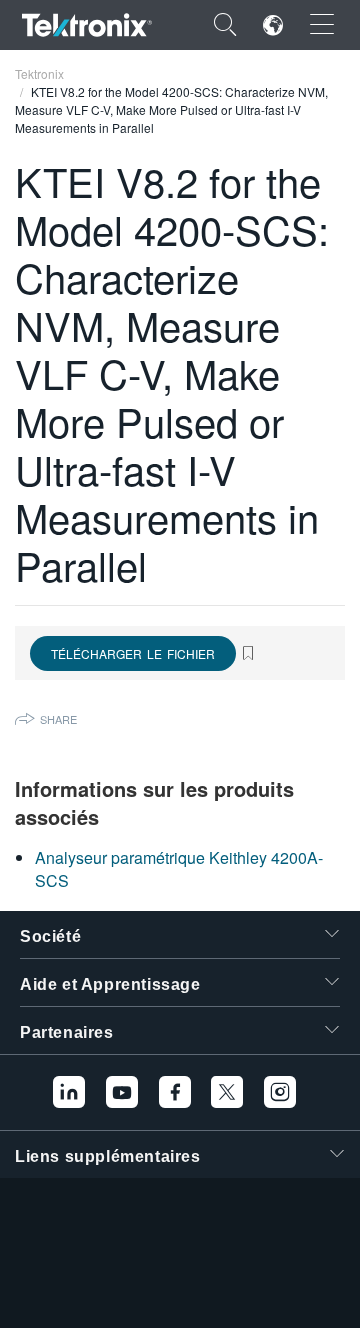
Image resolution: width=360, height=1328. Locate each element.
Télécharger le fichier (133, 653)
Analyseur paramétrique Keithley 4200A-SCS (179, 868)
